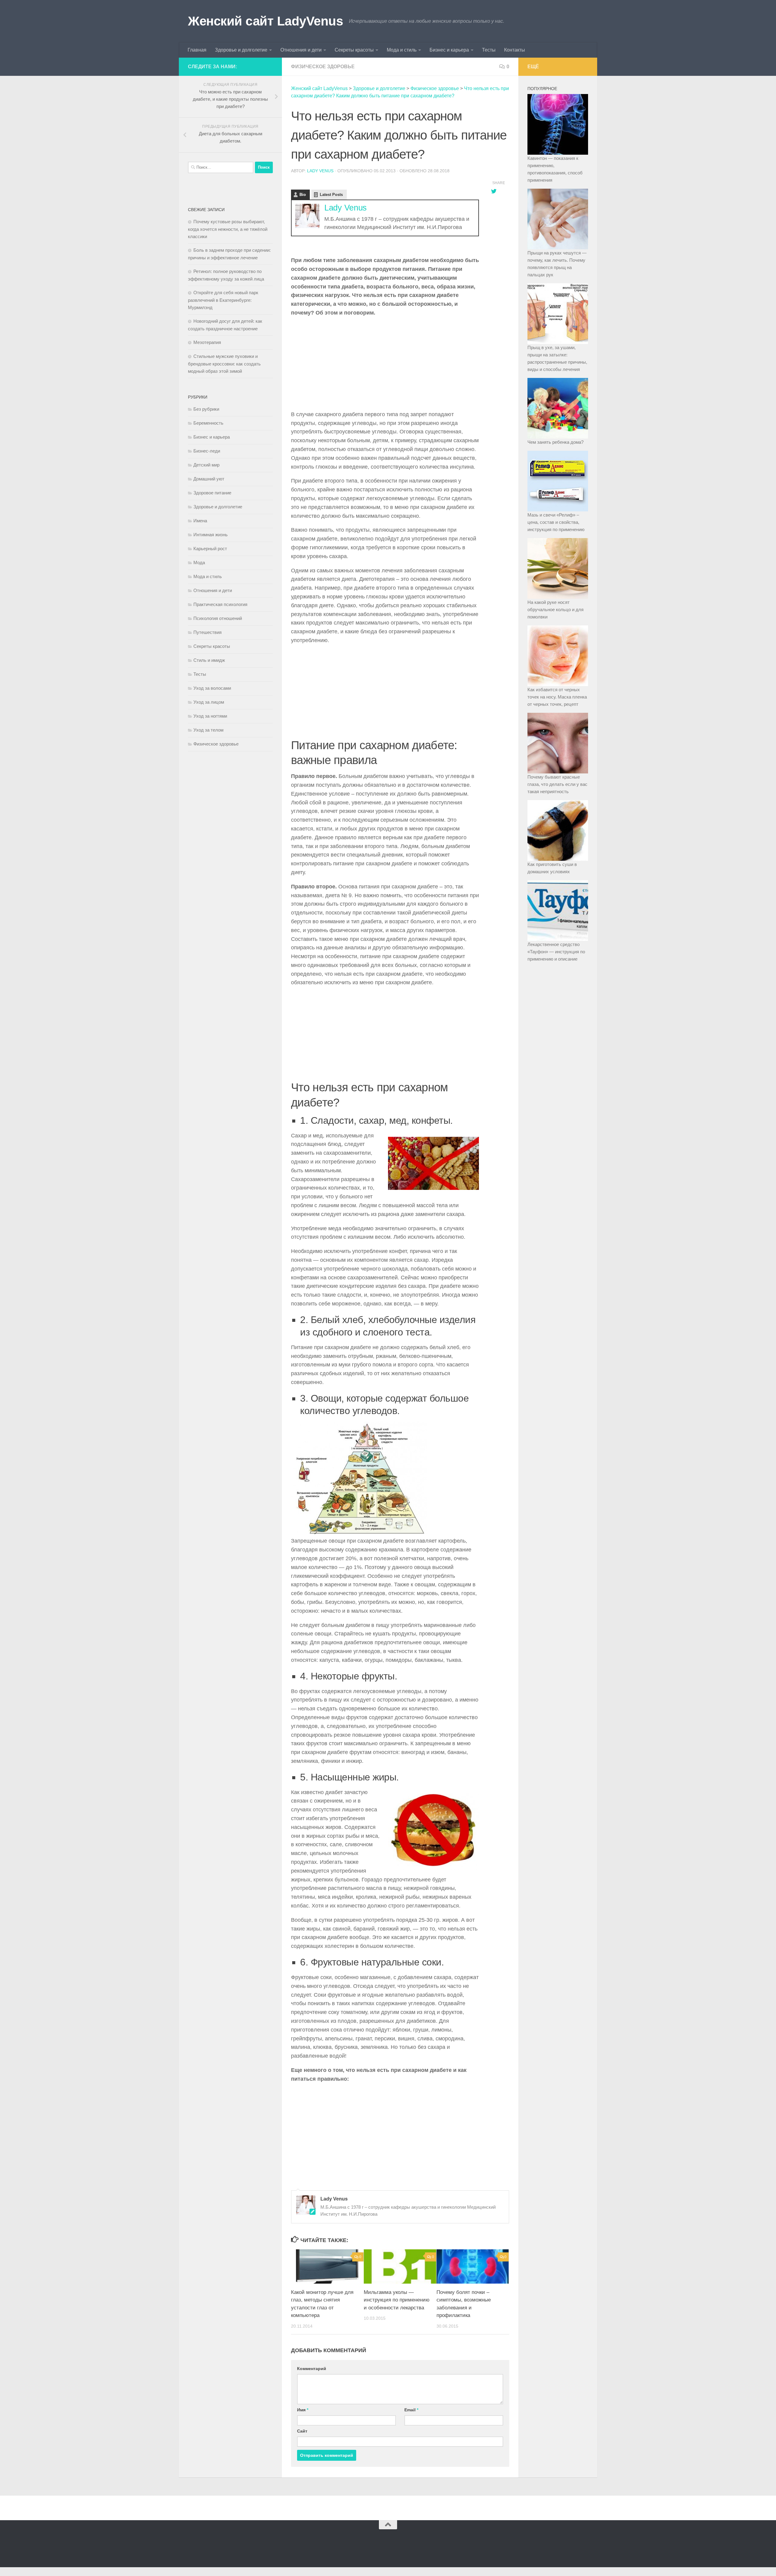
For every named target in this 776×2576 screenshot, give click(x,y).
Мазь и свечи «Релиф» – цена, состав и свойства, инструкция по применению (556, 522)
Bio (303, 195)
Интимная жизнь (211, 535)
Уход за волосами (212, 688)
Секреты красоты (354, 50)
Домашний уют (209, 479)
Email (411, 2410)
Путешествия (207, 632)
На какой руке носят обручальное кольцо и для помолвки (555, 609)
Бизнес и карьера (449, 50)
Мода (199, 562)
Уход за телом (208, 730)
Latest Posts (331, 195)
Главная (197, 50)
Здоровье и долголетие (241, 50)
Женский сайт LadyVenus (265, 21)
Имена (200, 521)
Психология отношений (218, 618)
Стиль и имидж (209, 660)
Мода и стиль (402, 50)
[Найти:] (221, 167)
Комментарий (312, 2369)
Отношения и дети (301, 50)
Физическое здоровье (323, 67)
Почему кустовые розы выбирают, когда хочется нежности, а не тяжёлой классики (228, 229)
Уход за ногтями (210, 716)
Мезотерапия (207, 342)
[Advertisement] (385, 365)
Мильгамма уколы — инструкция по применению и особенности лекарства (397, 2300)
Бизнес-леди (207, 451)
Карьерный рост (210, 549)
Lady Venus (320, 171)
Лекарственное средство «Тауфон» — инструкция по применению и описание (556, 952)
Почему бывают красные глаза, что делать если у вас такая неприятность (557, 784)
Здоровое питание (212, 493)
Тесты (489, 50)
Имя (303, 2410)
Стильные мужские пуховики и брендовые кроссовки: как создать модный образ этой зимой (224, 364)
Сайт (302, 2431)
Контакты (515, 50)
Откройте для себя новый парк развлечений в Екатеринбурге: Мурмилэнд (223, 300)
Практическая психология (220, 604)
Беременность (208, 423)
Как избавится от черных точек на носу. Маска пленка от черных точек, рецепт (557, 697)
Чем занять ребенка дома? (555, 442)
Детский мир (206, 465)
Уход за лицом (209, 702)
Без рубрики (206, 409)
